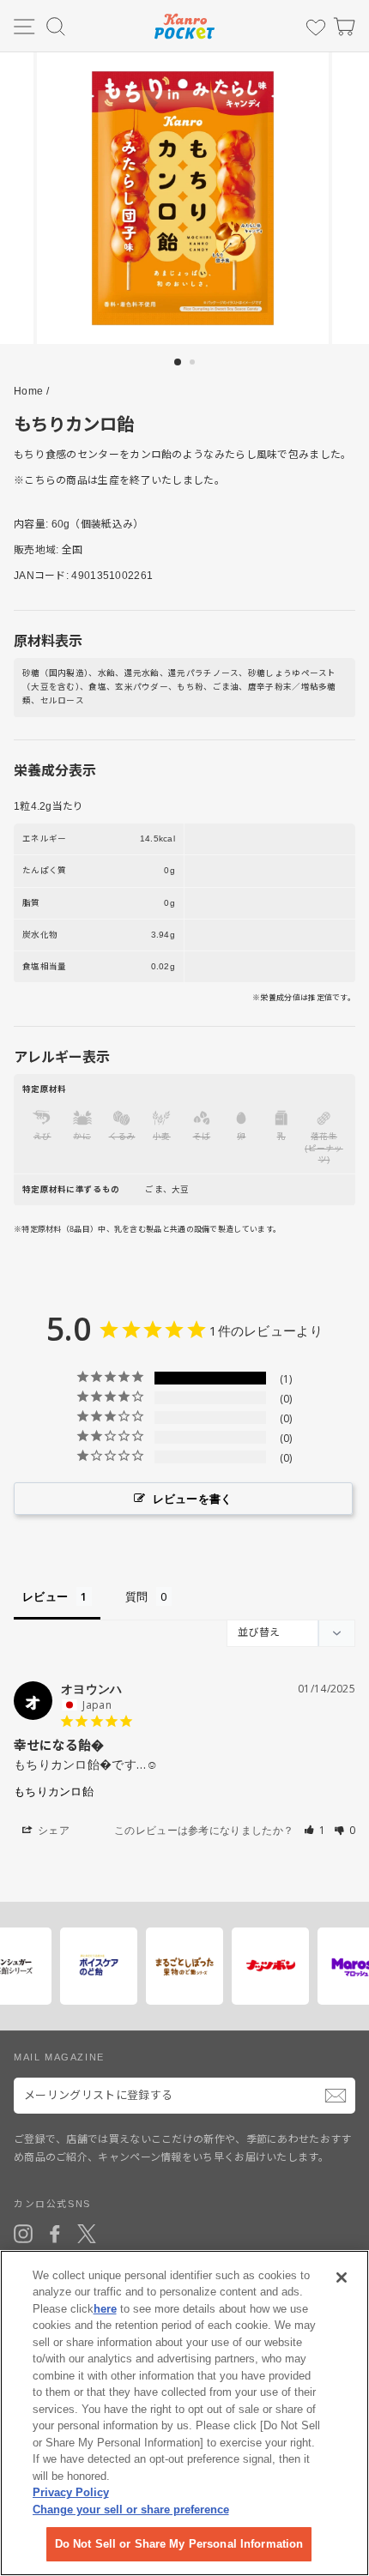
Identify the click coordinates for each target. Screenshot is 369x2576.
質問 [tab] (137, 1596)
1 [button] (178, 363)
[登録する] (336, 2096)
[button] (315, 1830)
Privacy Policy (71, 2492)
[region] (184, 2413)
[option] (184, 198)
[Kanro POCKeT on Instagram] (23, 2234)
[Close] (342, 2277)
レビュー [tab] (45, 1596)
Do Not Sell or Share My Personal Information (179, 2544)
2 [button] (194, 364)
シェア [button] (52, 1830)
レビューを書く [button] (193, 1499)
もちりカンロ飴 (54, 1791)
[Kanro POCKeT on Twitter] (87, 2234)
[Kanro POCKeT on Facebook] (55, 2234)
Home (28, 391)
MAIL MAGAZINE (59, 2057)
